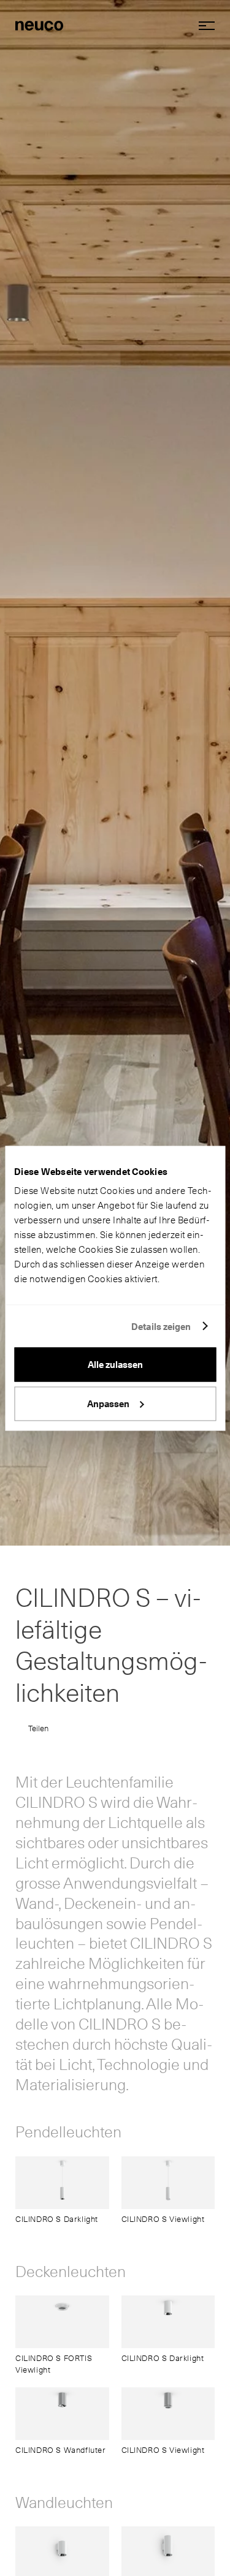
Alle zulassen (115, 1365)
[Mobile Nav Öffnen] (202, 26)
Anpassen (108, 1403)
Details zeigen (161, 1326)
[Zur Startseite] (39, 25)
